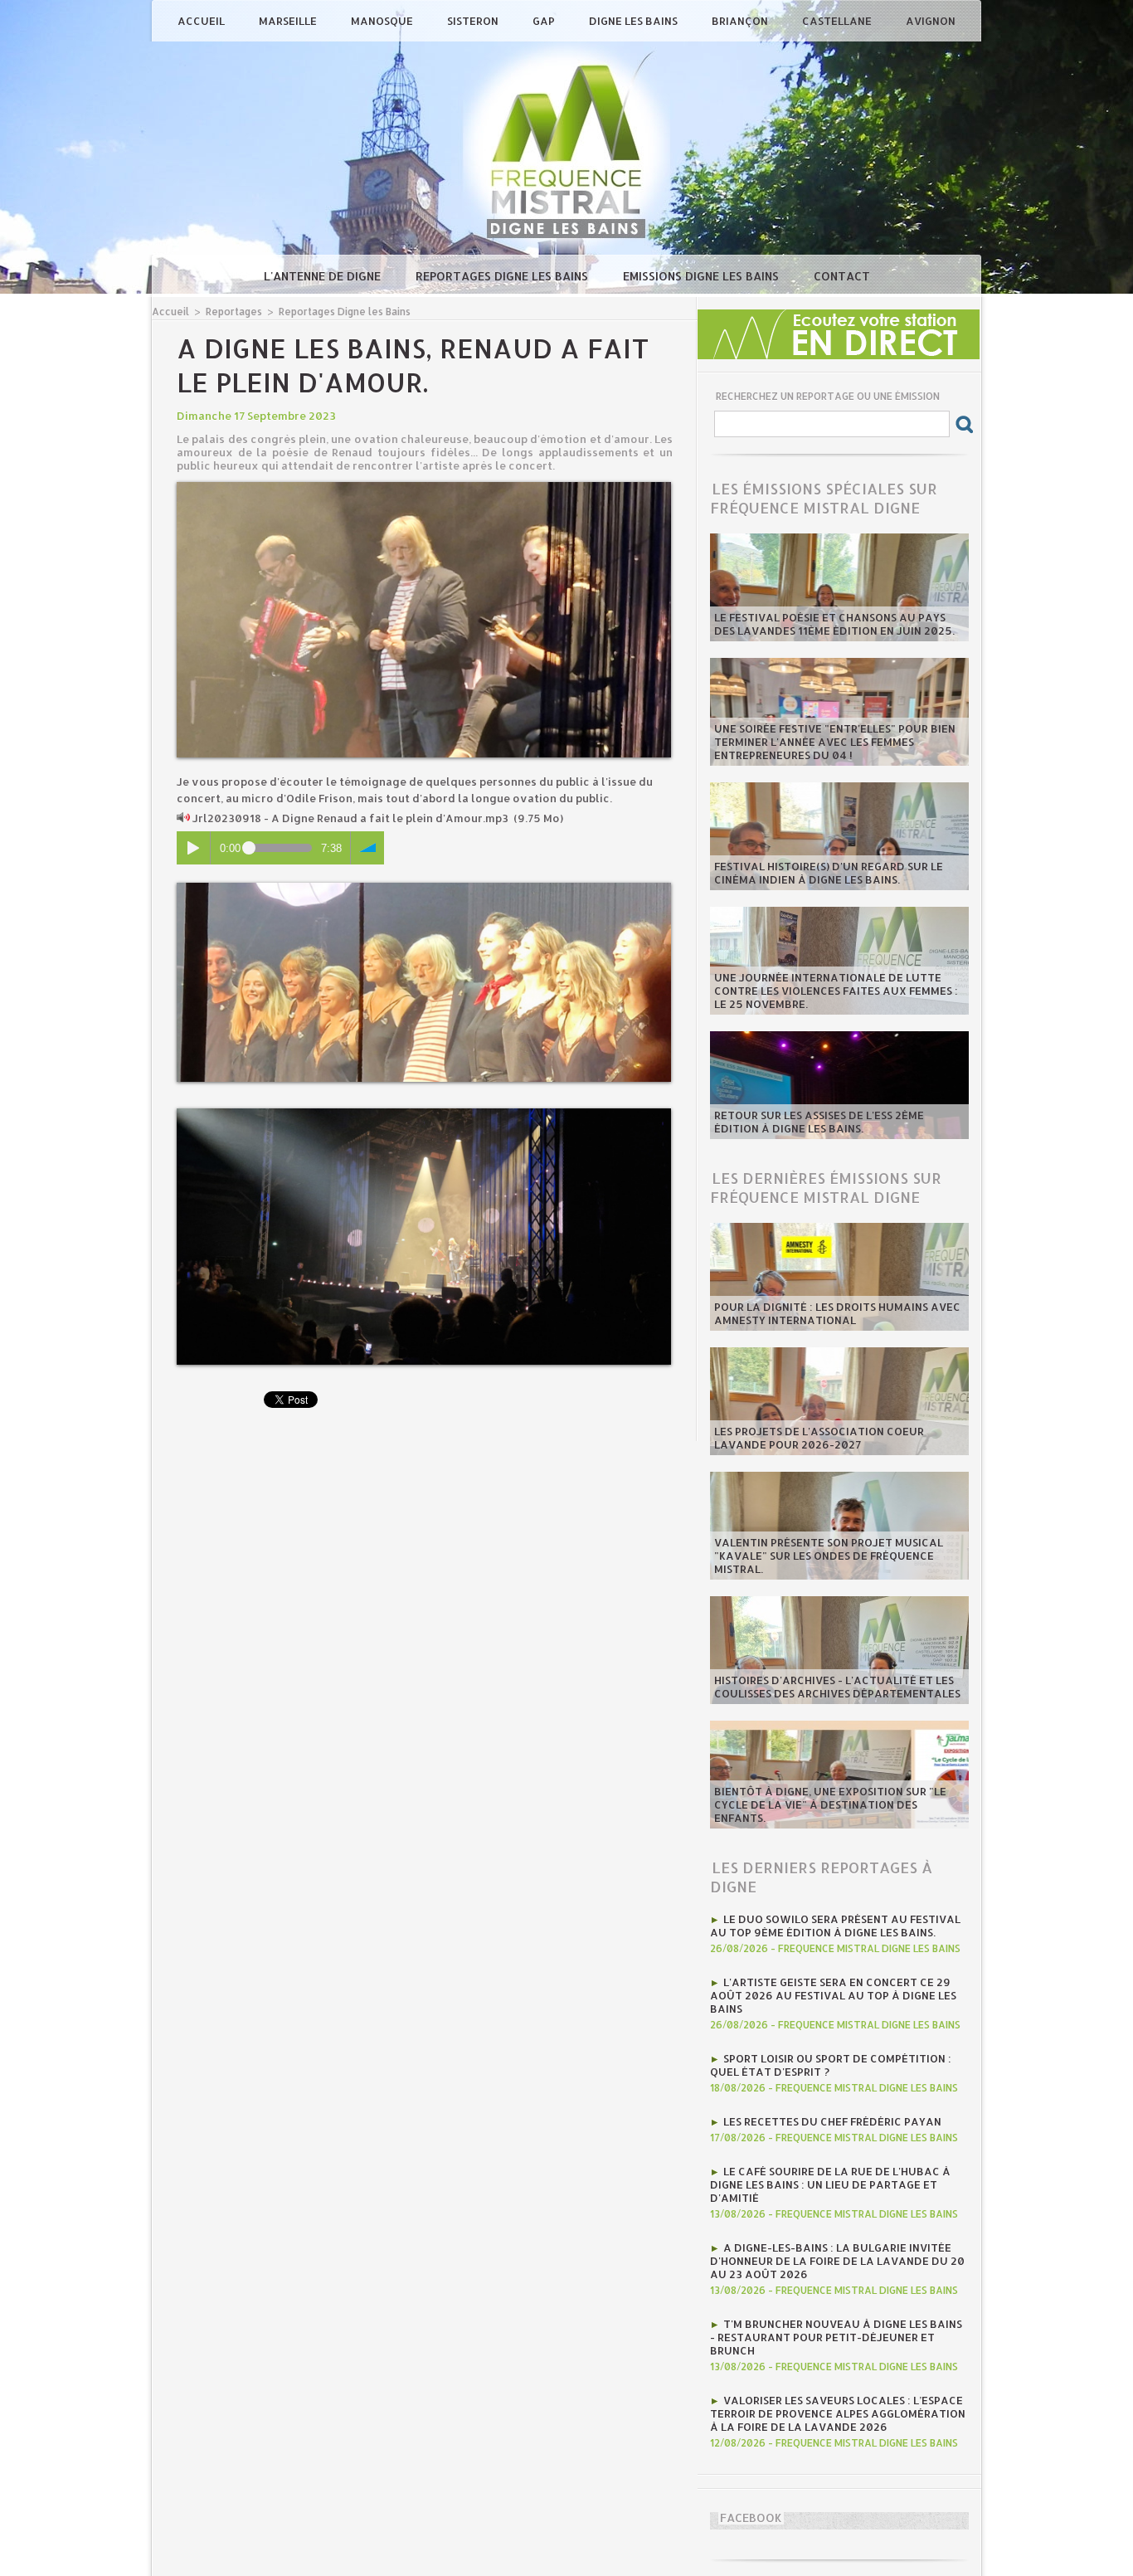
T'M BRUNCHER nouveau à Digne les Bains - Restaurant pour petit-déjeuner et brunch (836, 2337)
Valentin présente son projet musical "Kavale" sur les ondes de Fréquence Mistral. (829, 1556)
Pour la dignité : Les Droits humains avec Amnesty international (837, 1313)
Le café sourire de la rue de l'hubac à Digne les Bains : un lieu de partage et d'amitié (830, 2184)
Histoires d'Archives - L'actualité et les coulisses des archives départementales (837, 1687)
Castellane (838, 21)
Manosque (383, 21)
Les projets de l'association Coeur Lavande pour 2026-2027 (819, 1438)
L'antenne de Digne (324, 276)
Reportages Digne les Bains (503, 276)
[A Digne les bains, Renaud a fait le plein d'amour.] (424, 487)
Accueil (202, 21)
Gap (545, 21)
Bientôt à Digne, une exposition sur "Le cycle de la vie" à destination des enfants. (830, 1804)
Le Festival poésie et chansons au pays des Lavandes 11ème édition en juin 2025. (834, 624)
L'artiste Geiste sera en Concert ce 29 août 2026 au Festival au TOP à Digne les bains (833, 1995)
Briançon (741, 21)
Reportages (234, 312)
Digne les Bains (635, 21)
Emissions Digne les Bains (703, 276)
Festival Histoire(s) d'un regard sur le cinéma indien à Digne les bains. (829, 873)
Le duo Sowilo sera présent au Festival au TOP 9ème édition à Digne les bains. (835, 1926)
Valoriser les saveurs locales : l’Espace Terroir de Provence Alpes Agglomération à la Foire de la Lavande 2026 (838, 2413)
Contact (842, 276)
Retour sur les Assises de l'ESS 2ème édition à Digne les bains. (819, 1122)
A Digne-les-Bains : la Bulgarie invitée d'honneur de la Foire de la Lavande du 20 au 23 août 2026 (837, 2261)
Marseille (289, 21)
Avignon (931, 21)
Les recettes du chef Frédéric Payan (832, 2121)
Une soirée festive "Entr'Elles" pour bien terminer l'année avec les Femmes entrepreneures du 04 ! (835, 742)
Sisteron (474, 21)
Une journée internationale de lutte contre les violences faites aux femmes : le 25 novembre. (836, 991)
